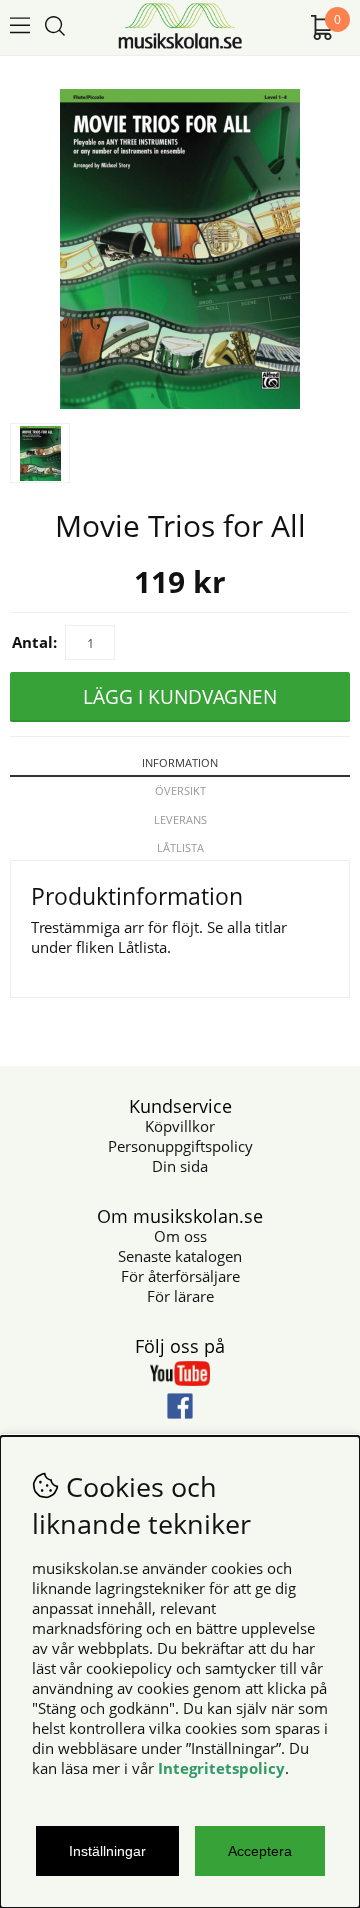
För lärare (180, 1296)
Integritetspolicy (221, 1768)
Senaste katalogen (180, 1256)
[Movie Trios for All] (180, 403)
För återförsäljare (180, 1276)
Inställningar (107, 1851)
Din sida (180, 1166)
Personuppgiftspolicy (180, 1146)
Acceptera (260, 1851)
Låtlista (180, 847)
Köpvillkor (180, 1126)
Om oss (180, 1236)
